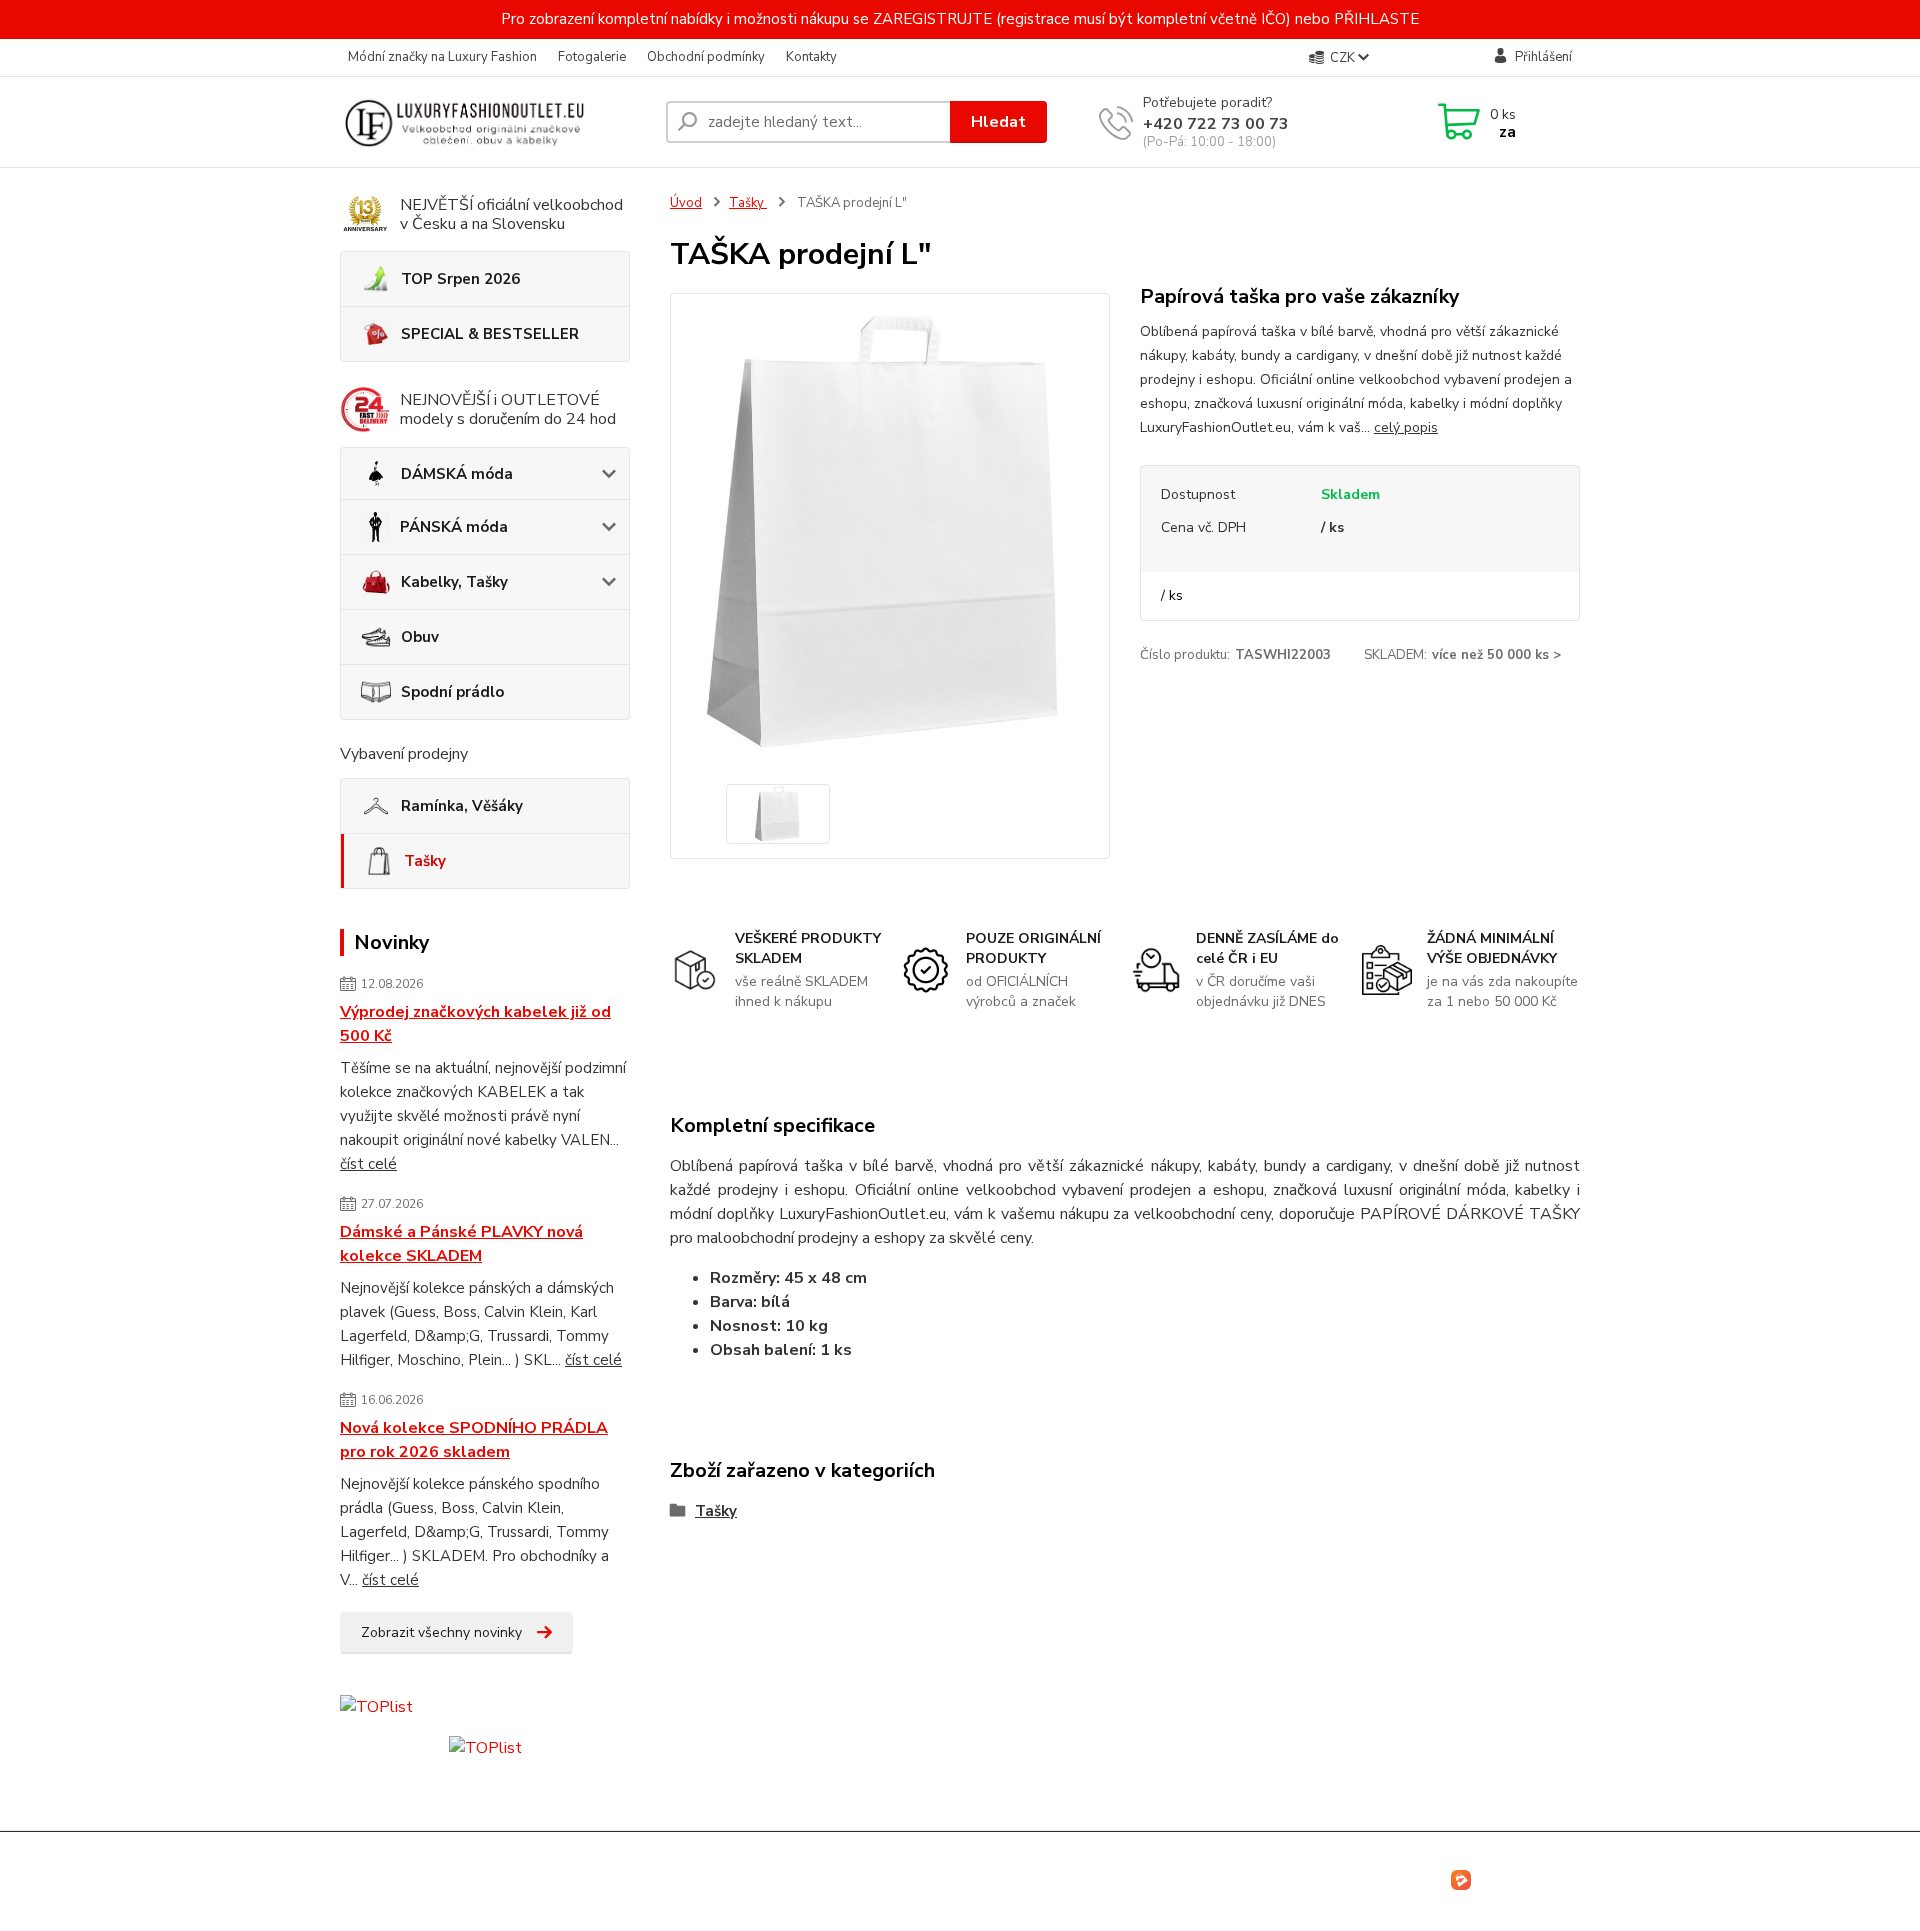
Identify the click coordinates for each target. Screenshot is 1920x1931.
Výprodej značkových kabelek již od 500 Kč (475, 1024)
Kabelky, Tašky (454, 582)
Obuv (420, 637)
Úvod (686, 203)
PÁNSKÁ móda (454, 527)
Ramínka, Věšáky (462, 806)
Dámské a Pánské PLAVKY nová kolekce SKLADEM (461, 1244)
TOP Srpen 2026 (460, 279)
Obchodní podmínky (706, 57)
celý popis (1406, 427)
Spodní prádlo (452, 692)
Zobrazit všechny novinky (441, 1632)
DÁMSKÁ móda (457, 474)
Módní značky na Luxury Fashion (442, 57)
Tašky (425, 861)
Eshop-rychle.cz (1529, 1878)
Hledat (998, 122)
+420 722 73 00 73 (1216, 124)
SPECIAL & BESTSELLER (490, 334)
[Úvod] (495, 122)
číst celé (368, 1164)
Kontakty (811, 57)
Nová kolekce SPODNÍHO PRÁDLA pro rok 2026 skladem (474, 1440)
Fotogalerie (592, 57)
